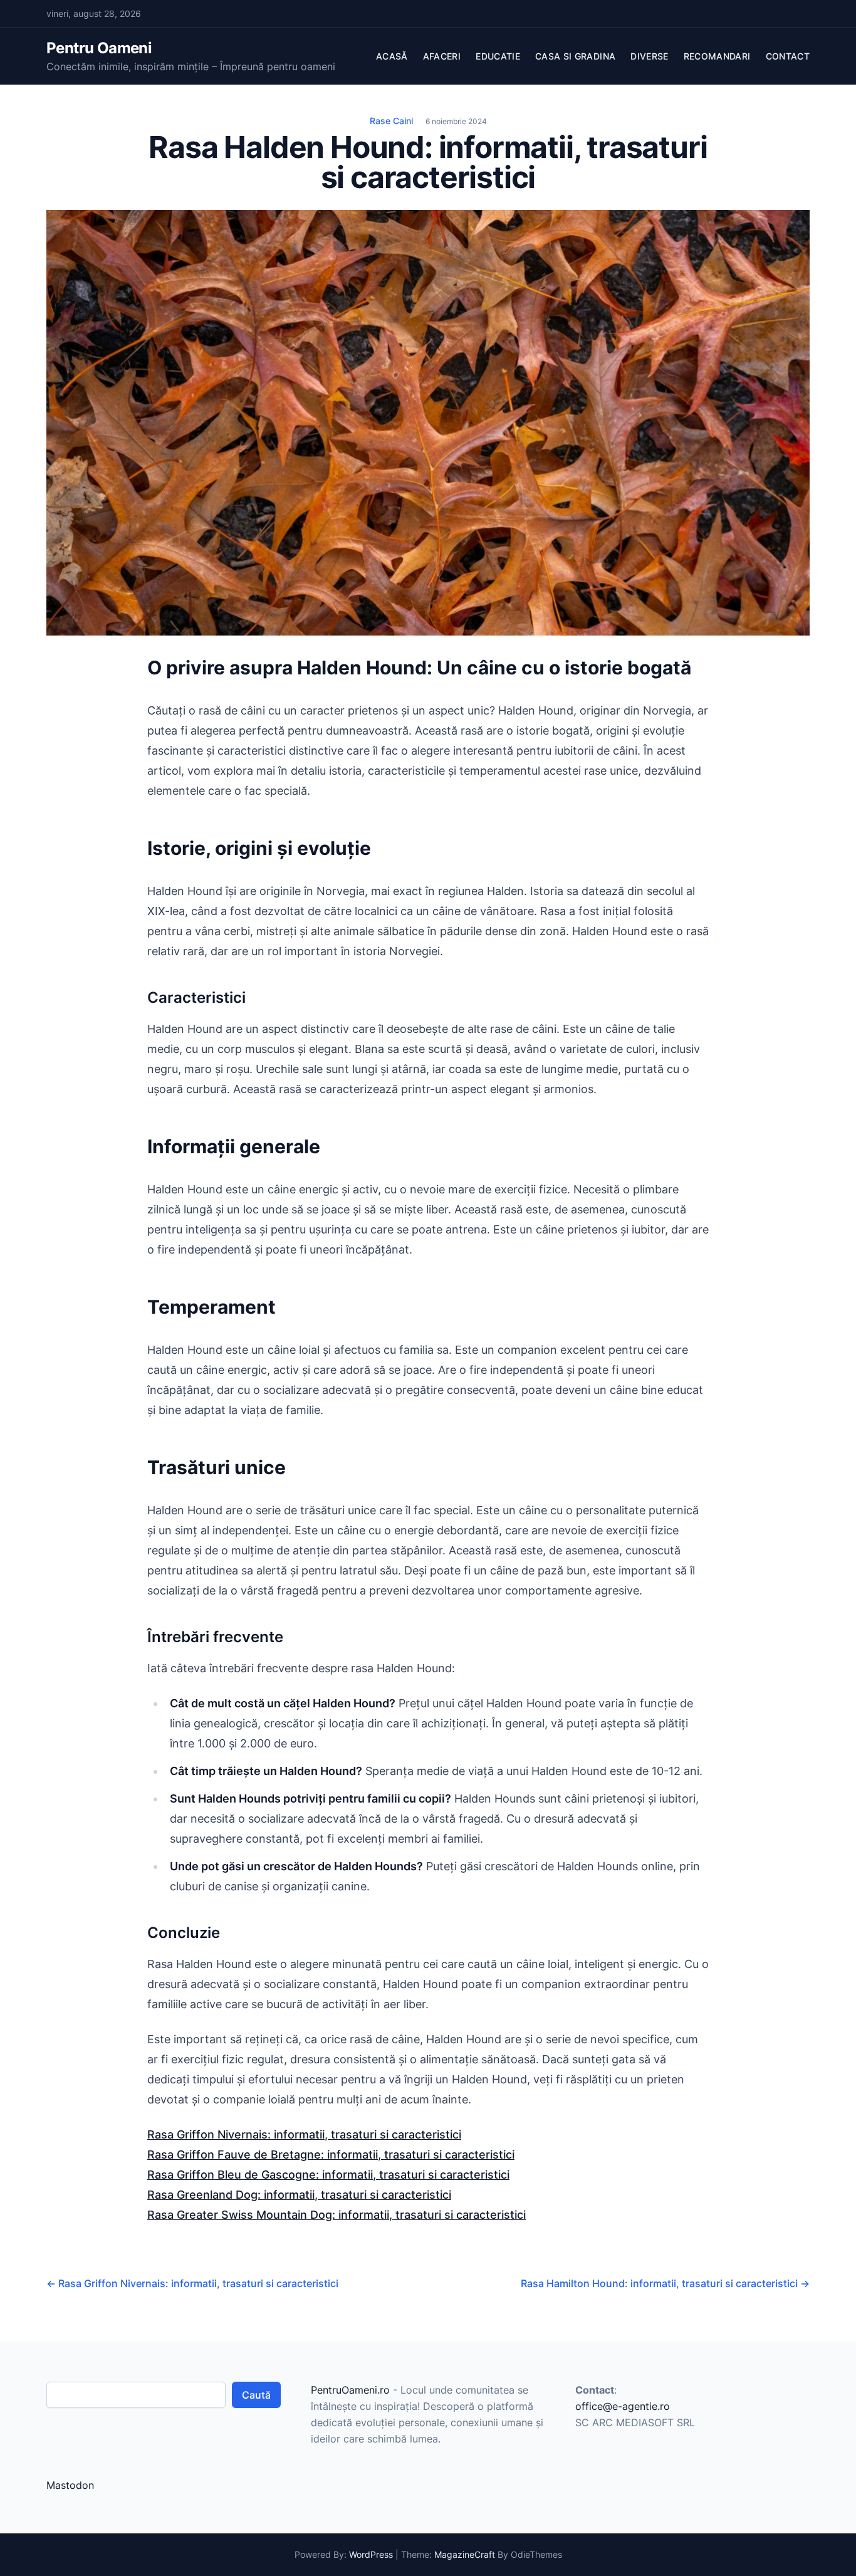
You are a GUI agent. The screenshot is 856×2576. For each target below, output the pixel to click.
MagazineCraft (465, 2554)
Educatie (498, 56)
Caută (256, 2395)
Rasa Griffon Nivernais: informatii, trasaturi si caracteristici (304, 2134)
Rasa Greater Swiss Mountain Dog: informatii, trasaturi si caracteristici (337, 2215)
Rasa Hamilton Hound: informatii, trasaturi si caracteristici (665, 2283)
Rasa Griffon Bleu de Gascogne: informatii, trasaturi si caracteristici (328, 2175)
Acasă (392, 56)
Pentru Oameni (99, 48)
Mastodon (70, 2485)
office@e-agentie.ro (623, 2406)
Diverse (649, 56)
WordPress (371, 2554)
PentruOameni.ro (350, 2390)
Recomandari (717, 56)
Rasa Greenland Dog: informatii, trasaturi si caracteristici (299, 2195)
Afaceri (442, 56)
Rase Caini (391, 121)
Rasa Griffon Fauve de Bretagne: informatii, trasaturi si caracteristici (331, 2155)
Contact (788, 56)
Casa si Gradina (575, 56)
